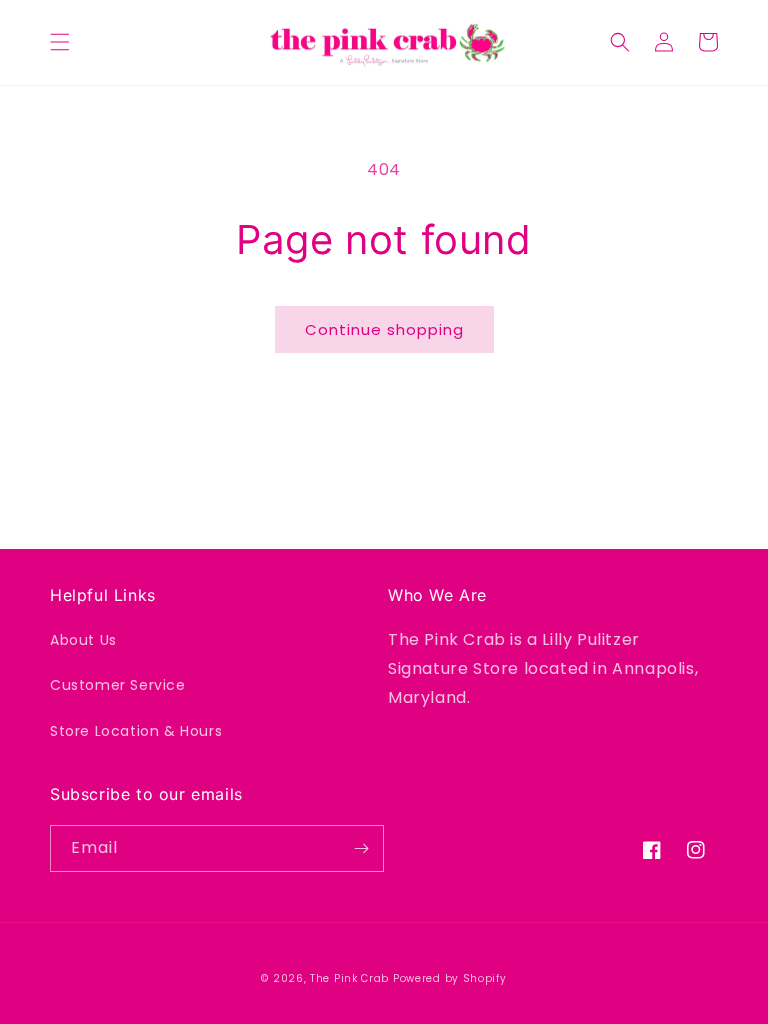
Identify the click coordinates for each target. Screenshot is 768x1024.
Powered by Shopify (450, 978)
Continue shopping (384, 329)
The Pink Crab (349, 978)
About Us (83, 640)
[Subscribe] (361, 848)
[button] (60, 42)
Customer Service (118, 685)
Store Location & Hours (136, 731)
